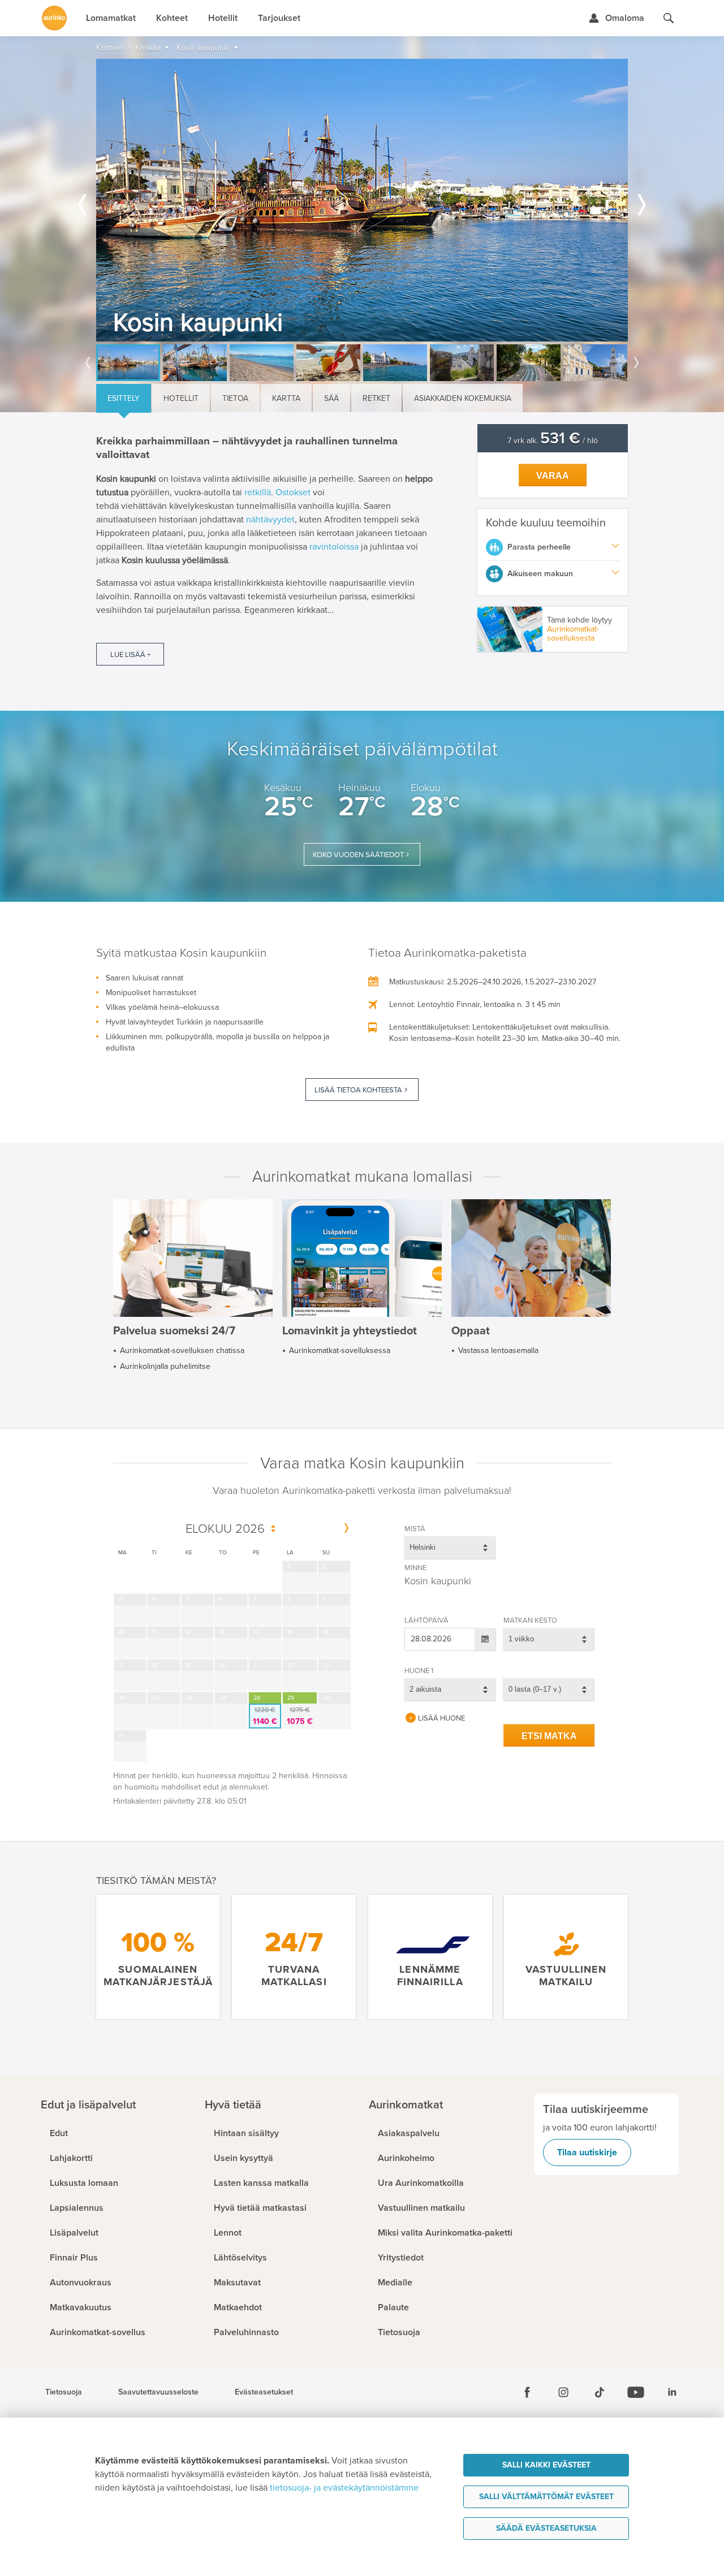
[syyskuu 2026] (346, 1529)
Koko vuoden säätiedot (358, 855)
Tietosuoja (64, 2392)
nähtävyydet (270, 520)
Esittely (124, 398)
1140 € (265, 1716)
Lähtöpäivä (426, 1620)
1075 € (300, 1716)
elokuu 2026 (225, 1529)
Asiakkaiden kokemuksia (463, 398)
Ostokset (293, 492)
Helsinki (423, 1547)
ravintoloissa (334, 547)
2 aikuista (425, 1689)
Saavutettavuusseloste (158, 2392)
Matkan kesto (530, 1620)
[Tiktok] (600, 2392)
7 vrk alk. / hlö (553, 441)
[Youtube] (636, 2392)
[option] (362, 200)
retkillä (258, 492)
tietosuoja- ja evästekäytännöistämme (344, 2488)
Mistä (415, 1529)
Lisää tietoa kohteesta (358, 1090)
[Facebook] (527, 2392)
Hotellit (181, 398)
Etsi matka (549, 1736)
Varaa (553, 476)
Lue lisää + (130, 655)
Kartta (286, 398)
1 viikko (521, 1639)
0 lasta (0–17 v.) (535, 1689)
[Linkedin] (672, 2392)
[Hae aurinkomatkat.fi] (669, 18)
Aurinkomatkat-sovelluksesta (573, 634)
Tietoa (235, 398)
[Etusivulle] (54, 18)
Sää (331, 398)
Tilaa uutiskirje (587, 2153)
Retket (376, 398)
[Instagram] (563, 2392)
